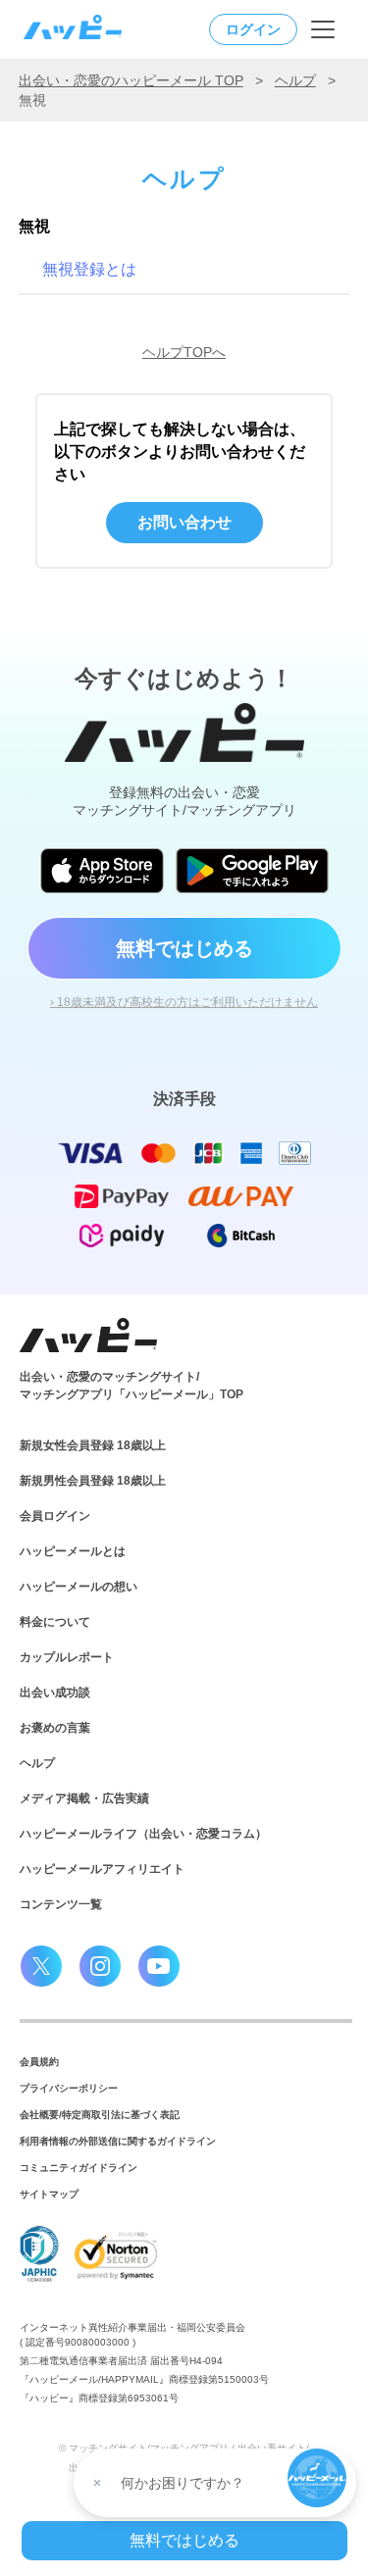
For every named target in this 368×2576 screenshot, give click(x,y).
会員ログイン (55, 1516)
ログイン (253, 29)
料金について (55, 1622)
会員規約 (39, 2062)
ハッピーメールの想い (79, 1587)
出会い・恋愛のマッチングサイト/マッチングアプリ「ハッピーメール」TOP (131, 1386)
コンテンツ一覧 (61, 1904)
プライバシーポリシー (69, 2088)
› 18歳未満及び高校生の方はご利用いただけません (184, 1002)
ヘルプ (295, 80)
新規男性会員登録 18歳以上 (93, 1481)
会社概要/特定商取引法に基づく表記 (100, 2115)
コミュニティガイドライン (79, 2168)
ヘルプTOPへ (184, 352)
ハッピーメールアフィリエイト (102, 1869)
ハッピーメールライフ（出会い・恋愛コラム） (143, 1834)
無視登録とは (89, 269)
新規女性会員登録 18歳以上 (93, 1445)
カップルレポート (67, 1657)
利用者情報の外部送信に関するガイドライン (118, 2141)
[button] (317, 2478)
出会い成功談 (55, 1692)
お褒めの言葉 (55, 1728)
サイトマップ (49, 2194)
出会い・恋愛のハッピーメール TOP (131, 80)
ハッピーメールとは (73, 1551)
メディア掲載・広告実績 (84, 1798)
